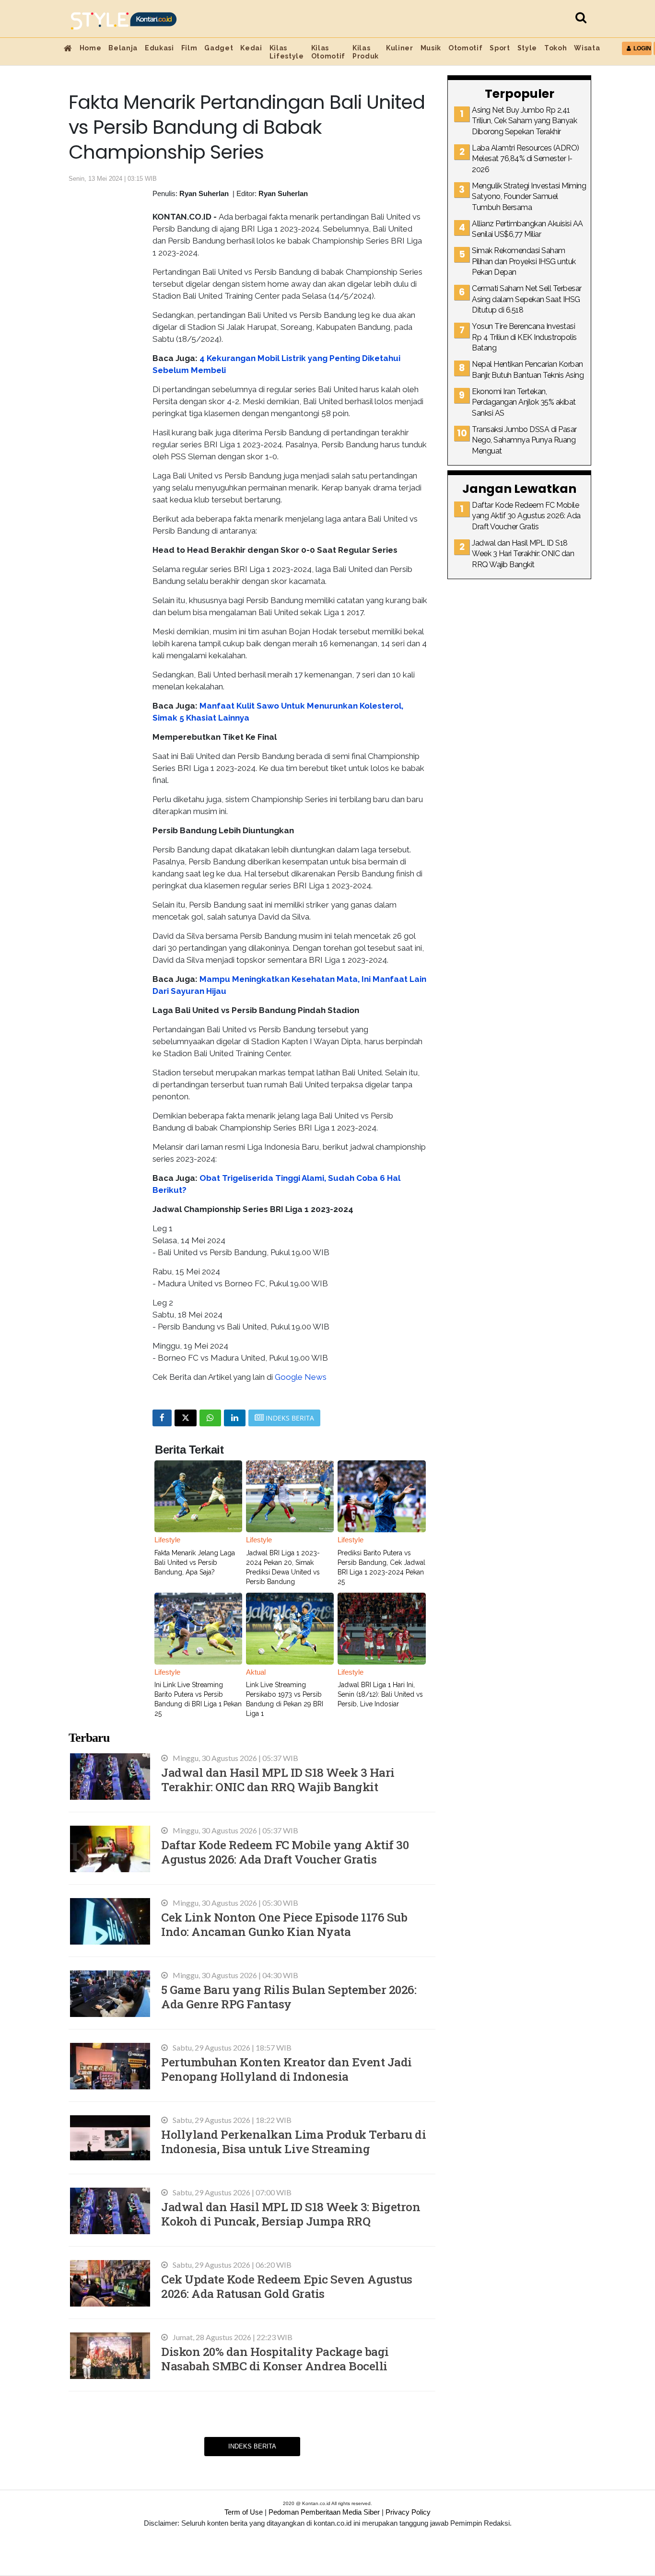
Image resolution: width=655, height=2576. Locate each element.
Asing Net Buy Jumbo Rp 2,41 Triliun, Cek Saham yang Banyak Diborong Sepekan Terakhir (524, 121)
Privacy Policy (408, 2512)
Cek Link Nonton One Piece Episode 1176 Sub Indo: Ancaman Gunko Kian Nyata (284, 1924)
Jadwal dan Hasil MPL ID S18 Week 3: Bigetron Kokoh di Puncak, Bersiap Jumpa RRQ (291, 2214)
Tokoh (556, 48)
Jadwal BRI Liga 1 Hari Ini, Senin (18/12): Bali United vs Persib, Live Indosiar (380, 1694)
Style (527, 48)
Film (189, 48)
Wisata (587, 48)
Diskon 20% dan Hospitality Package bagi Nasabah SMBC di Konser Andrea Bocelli (275, 2359)
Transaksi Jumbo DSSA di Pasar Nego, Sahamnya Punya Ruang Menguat (524, 440)
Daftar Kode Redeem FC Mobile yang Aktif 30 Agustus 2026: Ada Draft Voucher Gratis (285, 1852)
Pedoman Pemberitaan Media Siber (324, 2512)
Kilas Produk (366, 52)
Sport (500, 48)
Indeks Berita (252, 2446)
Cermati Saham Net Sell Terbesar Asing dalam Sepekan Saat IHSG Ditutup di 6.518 (527, 299)
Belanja (123, 48)
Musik (431, 48)
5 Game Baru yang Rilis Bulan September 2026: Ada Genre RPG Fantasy (289, 1997)
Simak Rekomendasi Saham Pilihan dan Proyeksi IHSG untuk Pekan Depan (524, 261)
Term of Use (244, 2512)
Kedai (251, 48)
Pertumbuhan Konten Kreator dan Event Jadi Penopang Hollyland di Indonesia (287, 2069)
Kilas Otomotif (328, 52)
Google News (301, 1377)
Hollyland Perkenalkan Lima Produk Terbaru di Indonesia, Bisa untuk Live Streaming (293, 2141)
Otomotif (465, 48)
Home (91, 48)
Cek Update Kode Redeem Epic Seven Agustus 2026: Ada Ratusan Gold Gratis (287, 2286)
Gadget (219, 48)
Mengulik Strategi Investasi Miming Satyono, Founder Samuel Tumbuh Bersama (529, 197)
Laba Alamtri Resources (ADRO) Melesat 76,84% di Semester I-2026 (526, 159)
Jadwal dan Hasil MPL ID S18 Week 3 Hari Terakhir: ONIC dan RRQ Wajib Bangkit (278, 1779)
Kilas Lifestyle (287, 52)
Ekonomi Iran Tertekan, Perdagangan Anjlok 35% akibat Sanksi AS (524, 402)
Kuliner (400, 48)
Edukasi (159, 48)
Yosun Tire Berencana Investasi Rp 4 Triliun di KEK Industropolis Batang (524, 337)
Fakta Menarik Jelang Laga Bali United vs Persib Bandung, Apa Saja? (195, 1562)
